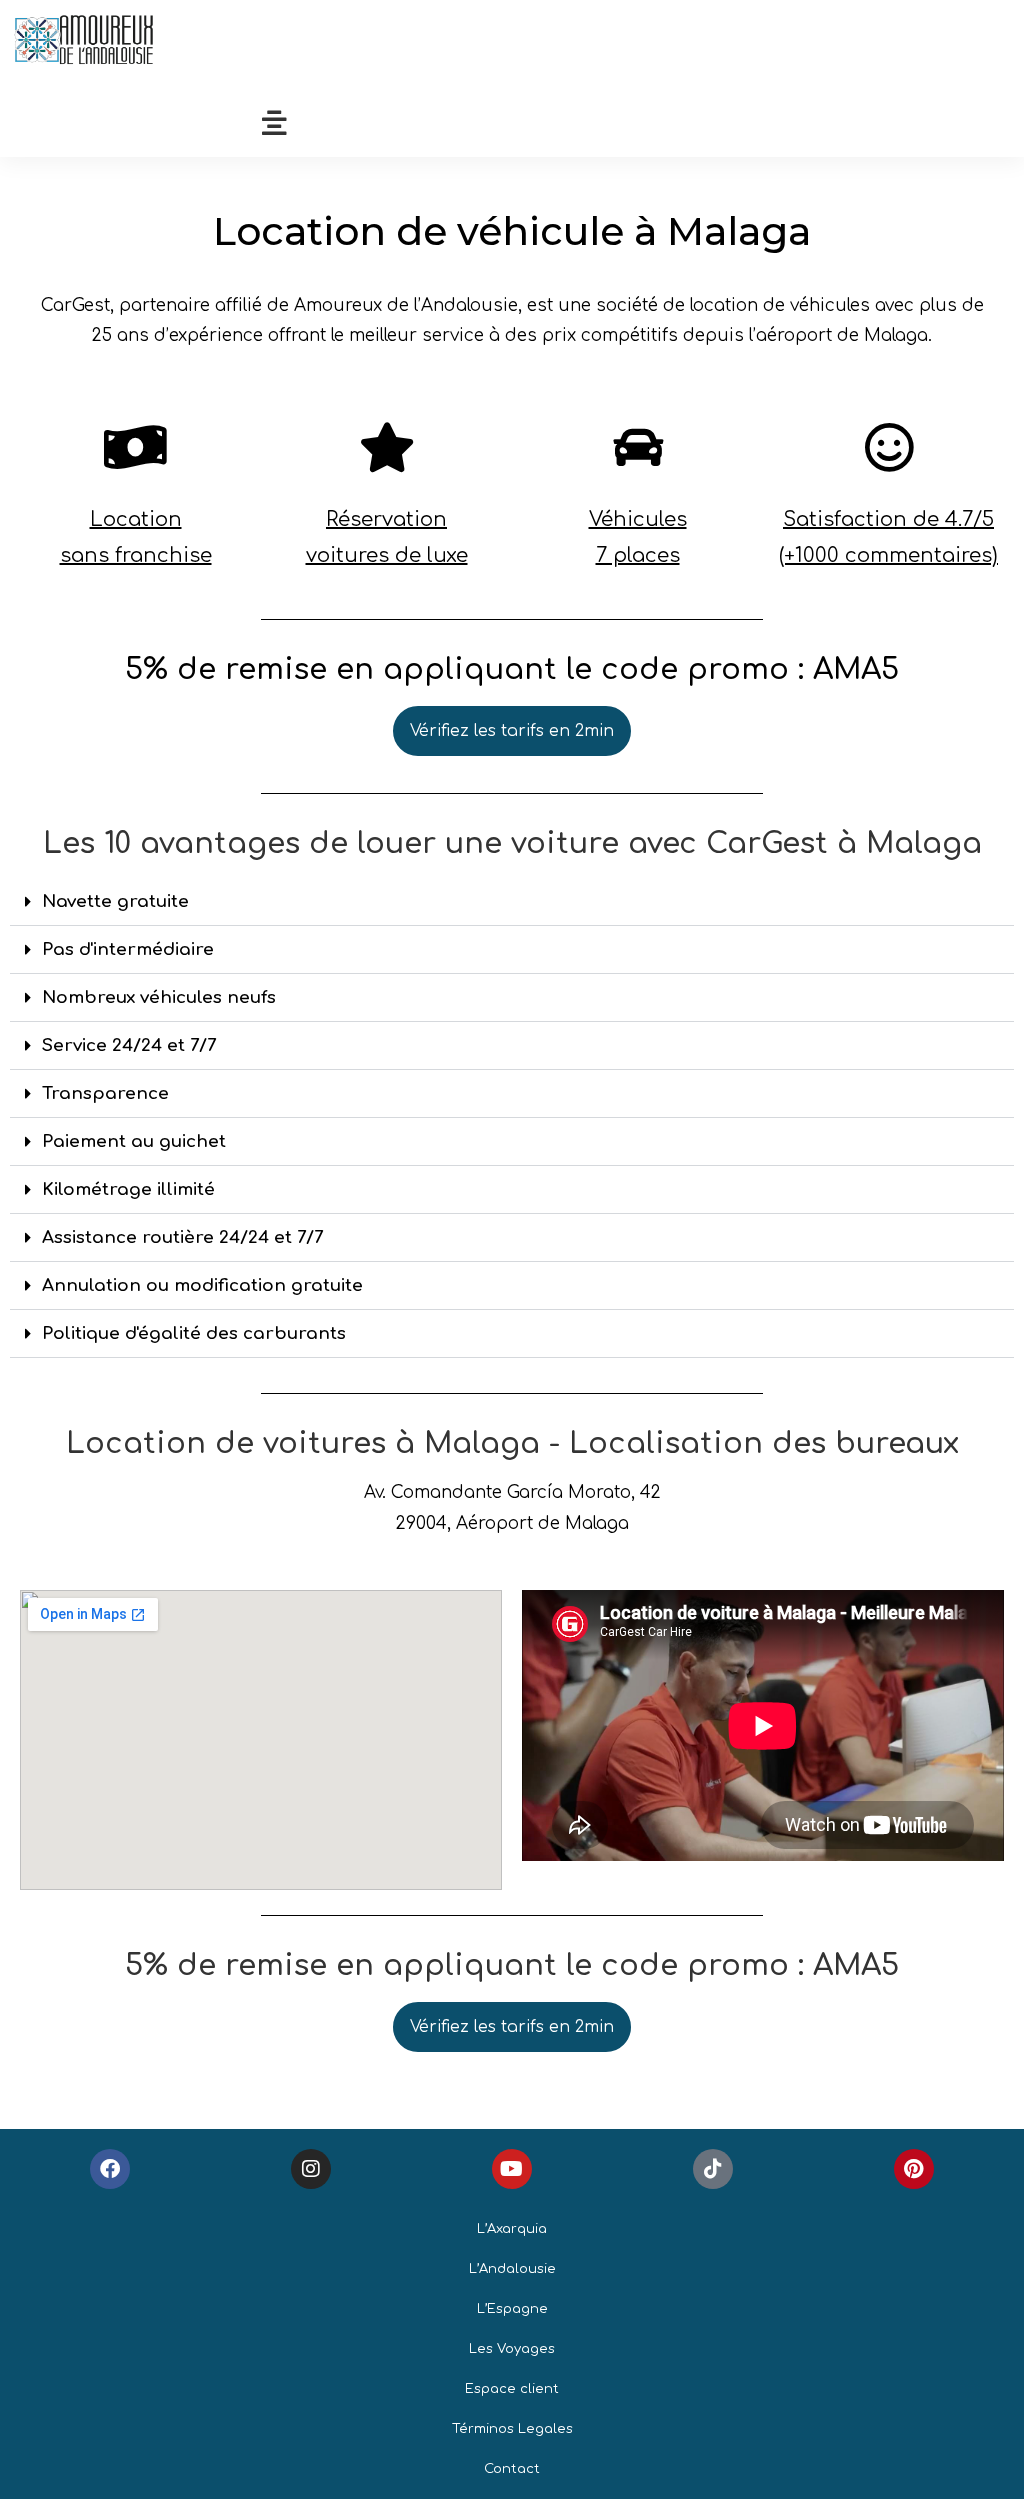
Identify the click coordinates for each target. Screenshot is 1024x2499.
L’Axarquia (512, 2229)
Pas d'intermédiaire (128, 949)
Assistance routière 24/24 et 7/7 (182, 1237)
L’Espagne (512, 2309)
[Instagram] (311, 2169)
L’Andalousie (512, 2269)
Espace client (512, 2389)
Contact (512, 2469)
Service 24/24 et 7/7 (129, 1045)
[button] (512, 902)
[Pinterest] (914, 2169)
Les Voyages (512, 2349)
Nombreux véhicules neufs (159, 997)
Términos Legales (512, 2429)
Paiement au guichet (134, 1141)
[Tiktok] (713, 2169)
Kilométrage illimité (128, 1189)
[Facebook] (110, 2169)
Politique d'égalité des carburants (194, 1333)
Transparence (105, 1093)
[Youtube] (512, 2169)
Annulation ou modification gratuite (202, 1285)
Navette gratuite (115, 901)
